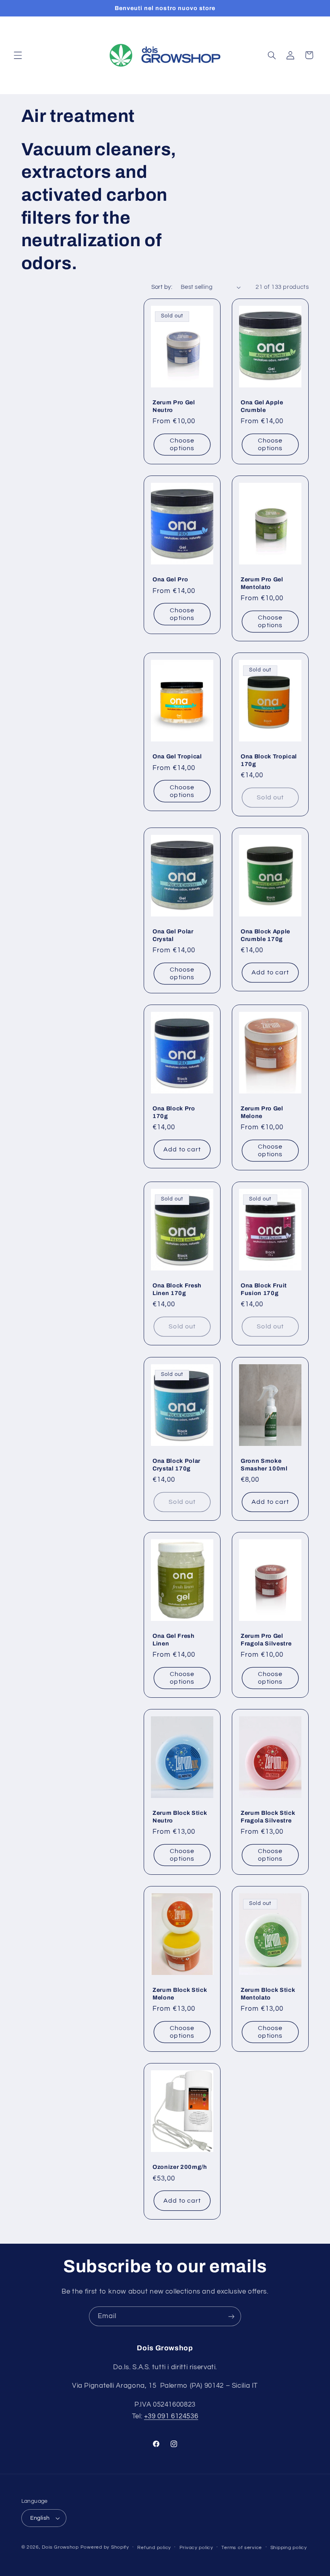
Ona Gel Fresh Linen (174, 1639)
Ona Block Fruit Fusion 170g (264, 1289)
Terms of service (242, 2548)
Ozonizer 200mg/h (180, 2167)
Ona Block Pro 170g (174, 1112)
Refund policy (154, 2548)
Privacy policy (196, 2548)
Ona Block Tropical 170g (269, 760)
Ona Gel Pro (170, 579)
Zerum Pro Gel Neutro (174, 406)
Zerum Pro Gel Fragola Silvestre (266, 1639)
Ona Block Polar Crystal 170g (176, 1464)
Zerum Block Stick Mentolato (268, 1993)
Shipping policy (289, 2548)
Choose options (182, 444)
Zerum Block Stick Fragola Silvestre (268, 1816)
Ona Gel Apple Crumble (262, 406)
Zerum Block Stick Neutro (180, 1816)
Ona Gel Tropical (177, 756)
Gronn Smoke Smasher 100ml (264, 1464)
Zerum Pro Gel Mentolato (262, 583)
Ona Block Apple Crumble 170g (265, 935)
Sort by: (162, 287)
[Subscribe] (231, 2316)
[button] (18, 55)
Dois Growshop (60, 2547)
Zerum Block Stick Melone (180, 1993)
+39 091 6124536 (171, 2416)
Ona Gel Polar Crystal (173, 935)
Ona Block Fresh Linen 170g (177, 1289)
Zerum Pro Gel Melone (262, 1112)
